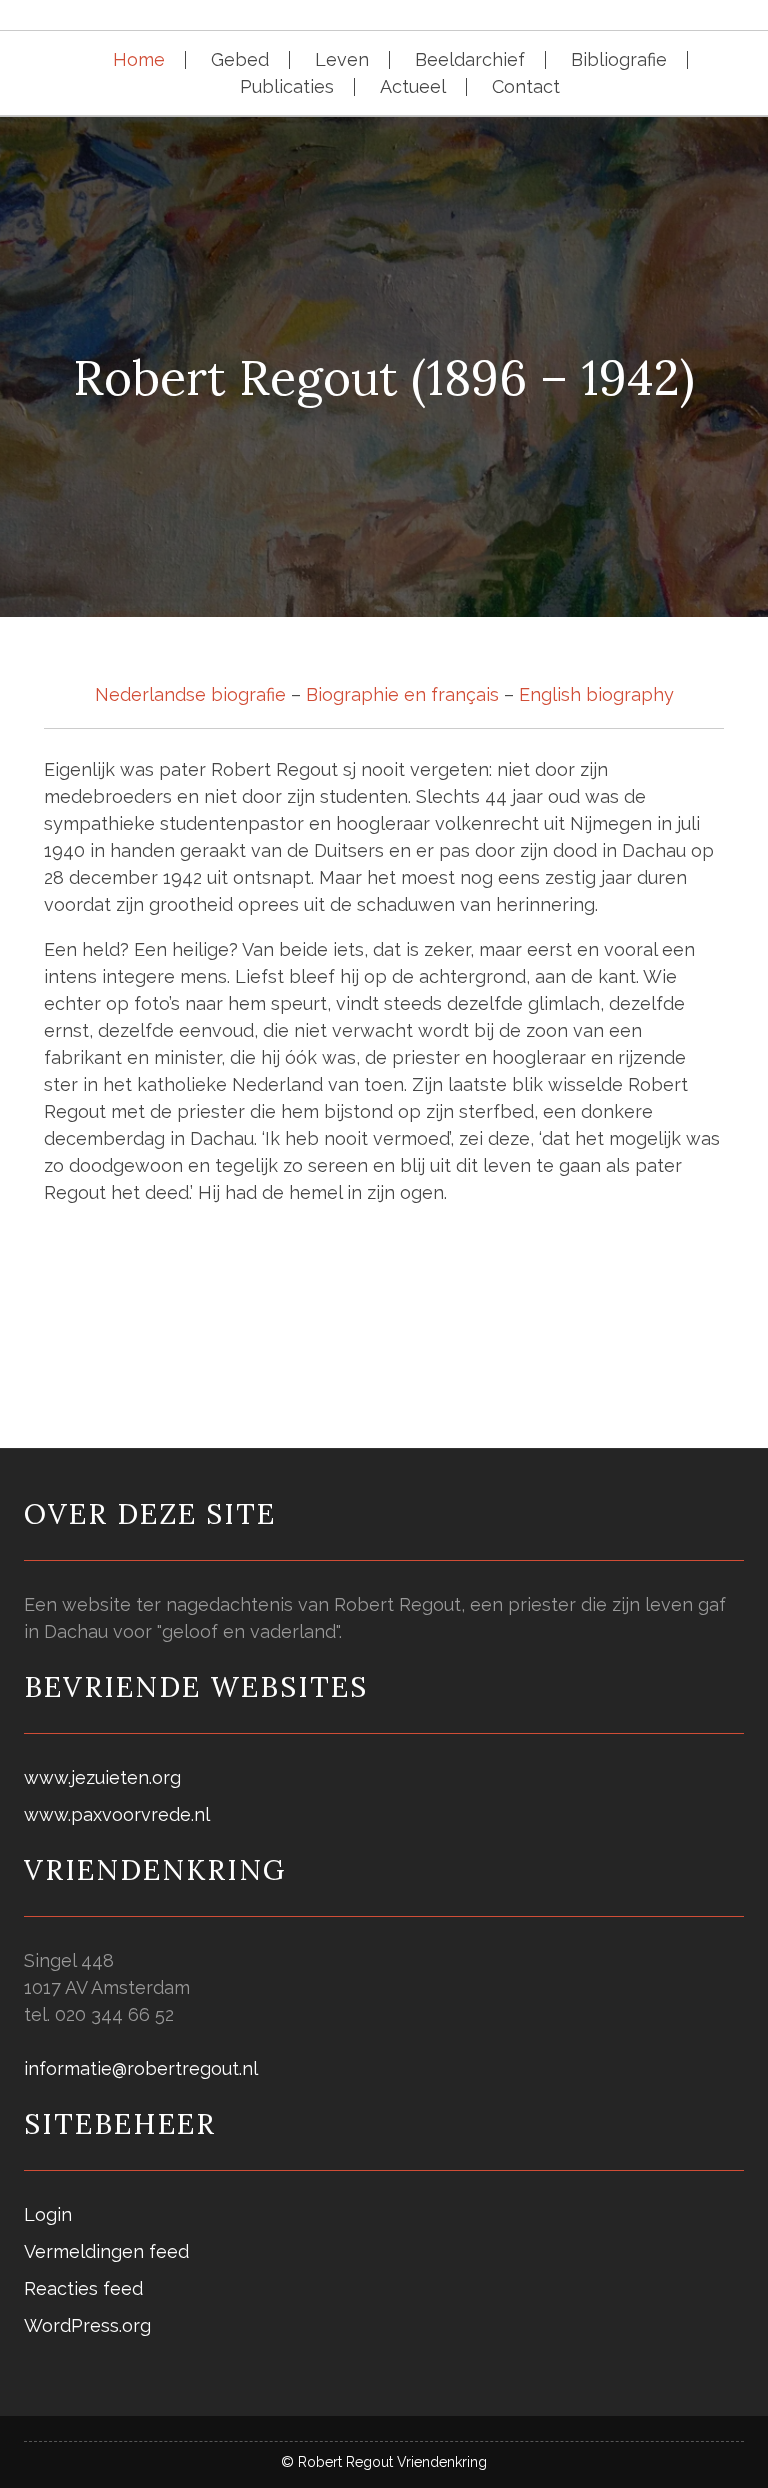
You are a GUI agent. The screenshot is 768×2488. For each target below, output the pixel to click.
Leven (342, 60)
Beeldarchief (470, 60)
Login (48, 2214)
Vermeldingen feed (106, 2251)
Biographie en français (402, 694)
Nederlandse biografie (190, 694)
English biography (596, 694)
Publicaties (287, 87)
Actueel (413, 87)
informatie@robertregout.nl (141, 2068)
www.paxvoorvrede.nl (117, 1814)
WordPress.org (87, 2325)
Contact (526, 87)
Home (139, 60)
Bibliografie (619, 60)
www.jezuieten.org (102, 1777)
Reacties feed (83, 2288)
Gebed (240, 60)
